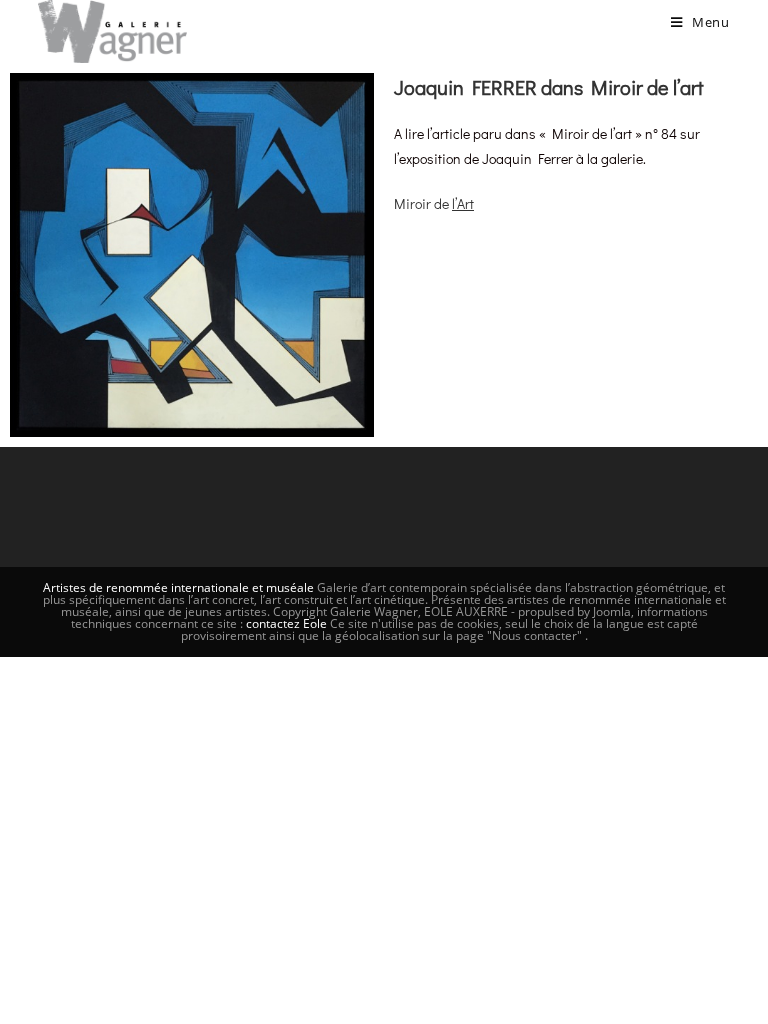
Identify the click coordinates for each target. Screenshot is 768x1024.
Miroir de (434, 203)
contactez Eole (288, 623)
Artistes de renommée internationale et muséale (178, 587)
